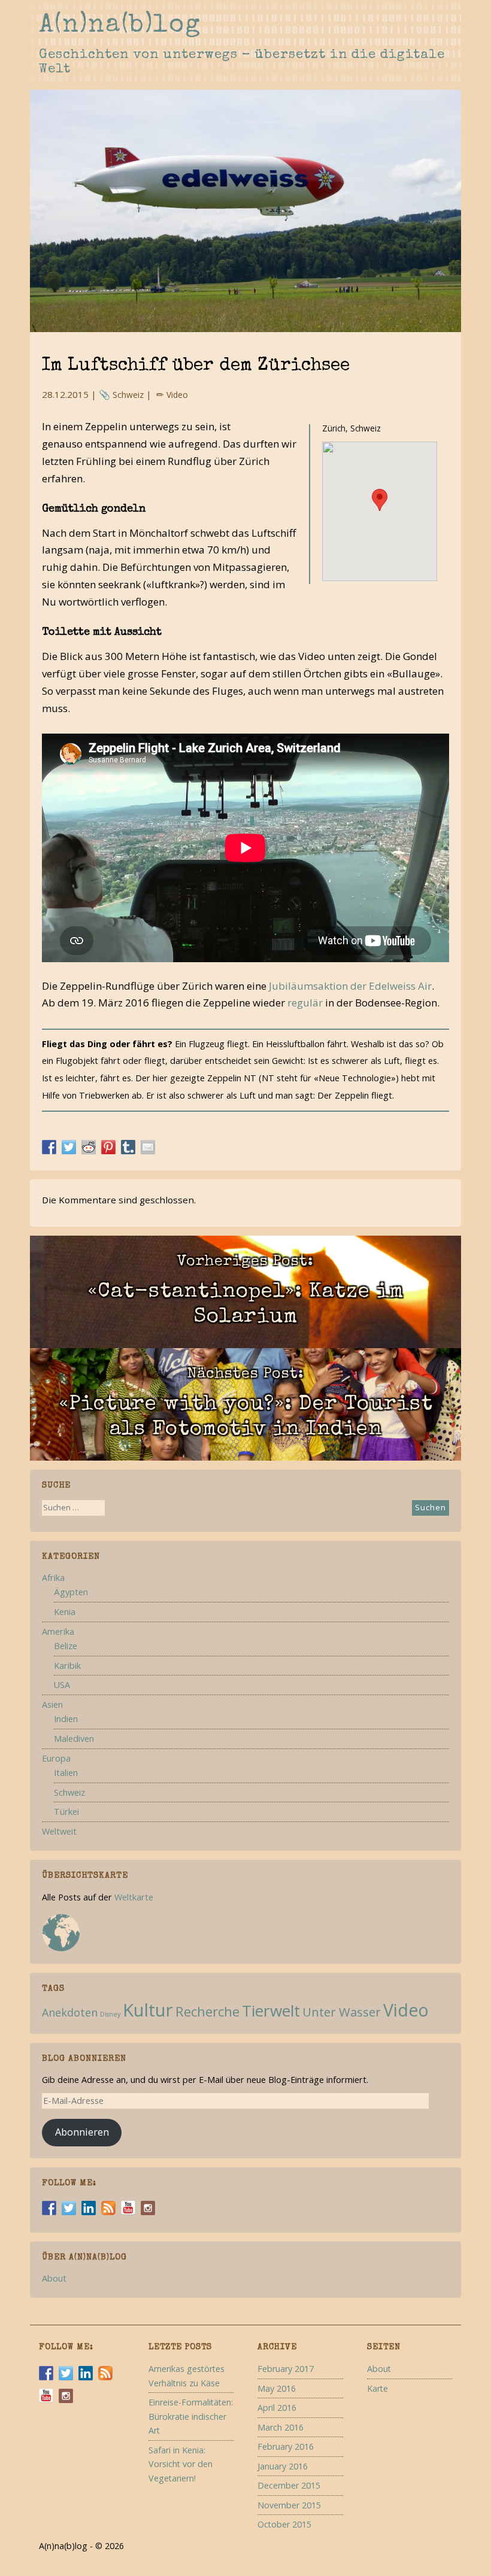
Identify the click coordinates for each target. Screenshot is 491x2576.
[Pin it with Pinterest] (108, 1146)
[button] (380, 500)
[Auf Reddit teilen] (89, 1146)
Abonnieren (82, 2132)
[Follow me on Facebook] (49, 2208)
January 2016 (283, 2466)
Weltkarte (134, 1897)
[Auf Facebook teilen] (49, 1146)
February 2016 (286, 2446)
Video (177, 395)
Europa (56, 1758)
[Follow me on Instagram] (148, 2208)
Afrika (53, 1578)
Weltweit (59, 1831)
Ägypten (71, 1592)
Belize (66, 1646)
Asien (52, 1704)
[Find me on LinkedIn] (89, 2208)
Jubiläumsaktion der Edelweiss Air (350, 986)
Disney (110, 2014)
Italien (66, 1773)
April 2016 (277, 2408)
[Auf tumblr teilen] (128, 1146)
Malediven (74, 1739)
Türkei (66, 1812)
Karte (378, 2388)
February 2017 (286, 2369)
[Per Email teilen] (148, 1146)
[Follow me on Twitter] (69, 2208)
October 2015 (284, 2524)
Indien (66, 1719)
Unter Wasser (342, 2012)
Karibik (67, 1666)
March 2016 (281, 2427)
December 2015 (289, 2485)
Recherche (207, 2011)
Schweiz (128, 395)
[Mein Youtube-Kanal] (128, 2208)
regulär (305, 1003)
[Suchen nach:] (73, 1509)
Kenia (65, 1612)
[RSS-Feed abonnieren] (108, 2208)
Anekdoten (70, 2012)
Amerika (58, 1631)
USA (62, 1685)
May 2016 (277, 2388)
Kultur (148, 2010)
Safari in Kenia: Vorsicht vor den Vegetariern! (181, 2464)
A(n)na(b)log (120, 26)
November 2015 (289, 2505)
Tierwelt (271, 2011)
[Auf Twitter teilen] (69, 1146)
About (54, 2278)
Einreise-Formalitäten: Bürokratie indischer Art (191, 2416)
